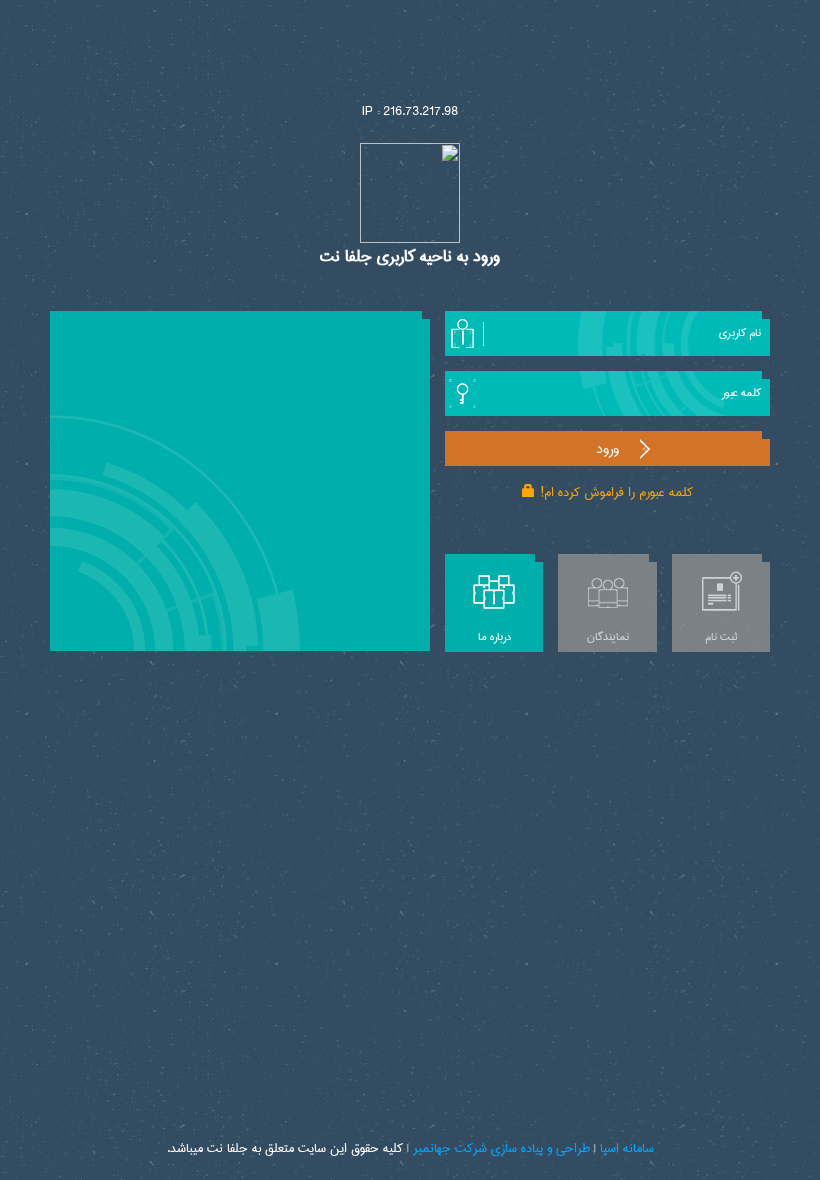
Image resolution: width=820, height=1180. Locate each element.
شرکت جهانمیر (450, 1148)
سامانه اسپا (627, 1148)
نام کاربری (740, 333)
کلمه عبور (741, 393)
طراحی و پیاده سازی (540, 1148)
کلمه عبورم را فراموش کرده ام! (617, 492)
